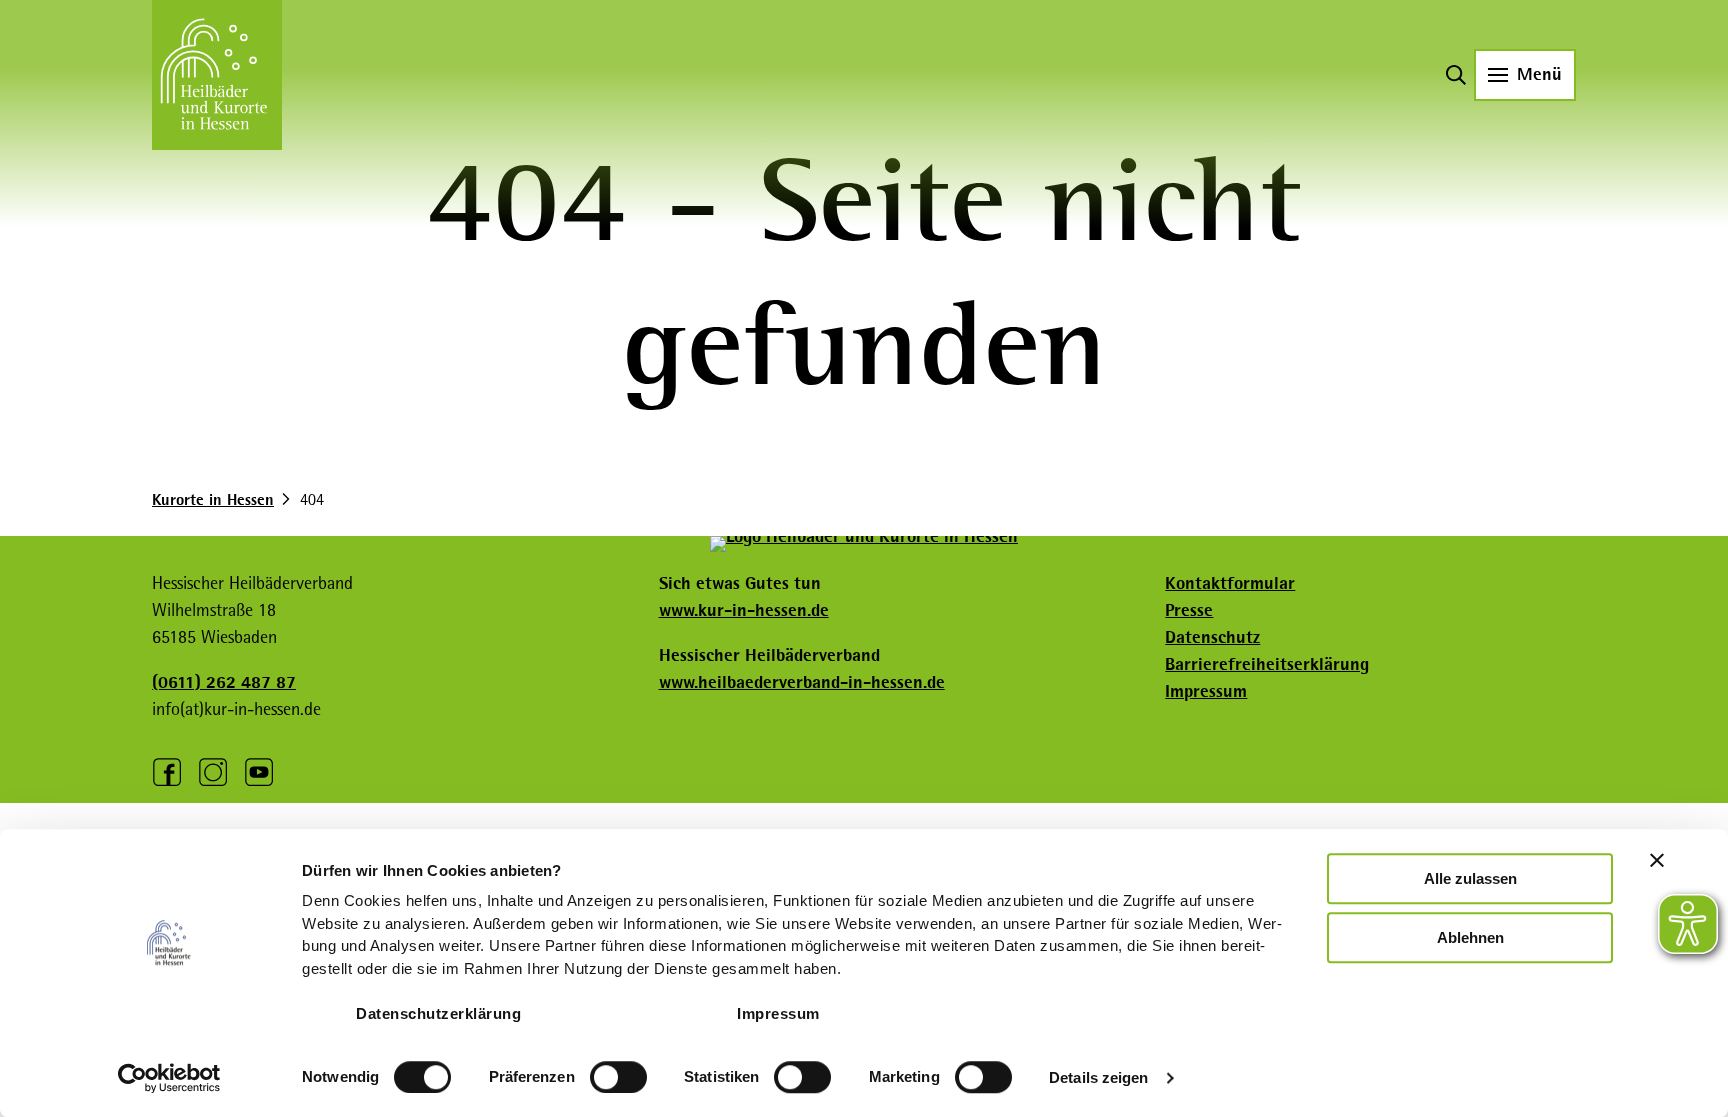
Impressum (778, 1013)
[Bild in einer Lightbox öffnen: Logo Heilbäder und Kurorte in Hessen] (864, 544)
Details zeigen (1098, 1077)
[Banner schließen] (1657, 860)
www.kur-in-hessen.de (744, 610)
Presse (1189, 610)
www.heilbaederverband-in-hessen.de (802, 682)
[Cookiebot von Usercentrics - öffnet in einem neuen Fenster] (169, 1078)
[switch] (618, 1077)
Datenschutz (1212, 637)
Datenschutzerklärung (438, 1013)
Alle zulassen (1470, 878)
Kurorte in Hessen (213, 500)
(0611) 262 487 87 (224, 682)
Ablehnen (1470, 937)
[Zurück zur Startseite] (217, 75)
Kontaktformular (1230, 583)
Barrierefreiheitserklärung (1267, 664)
